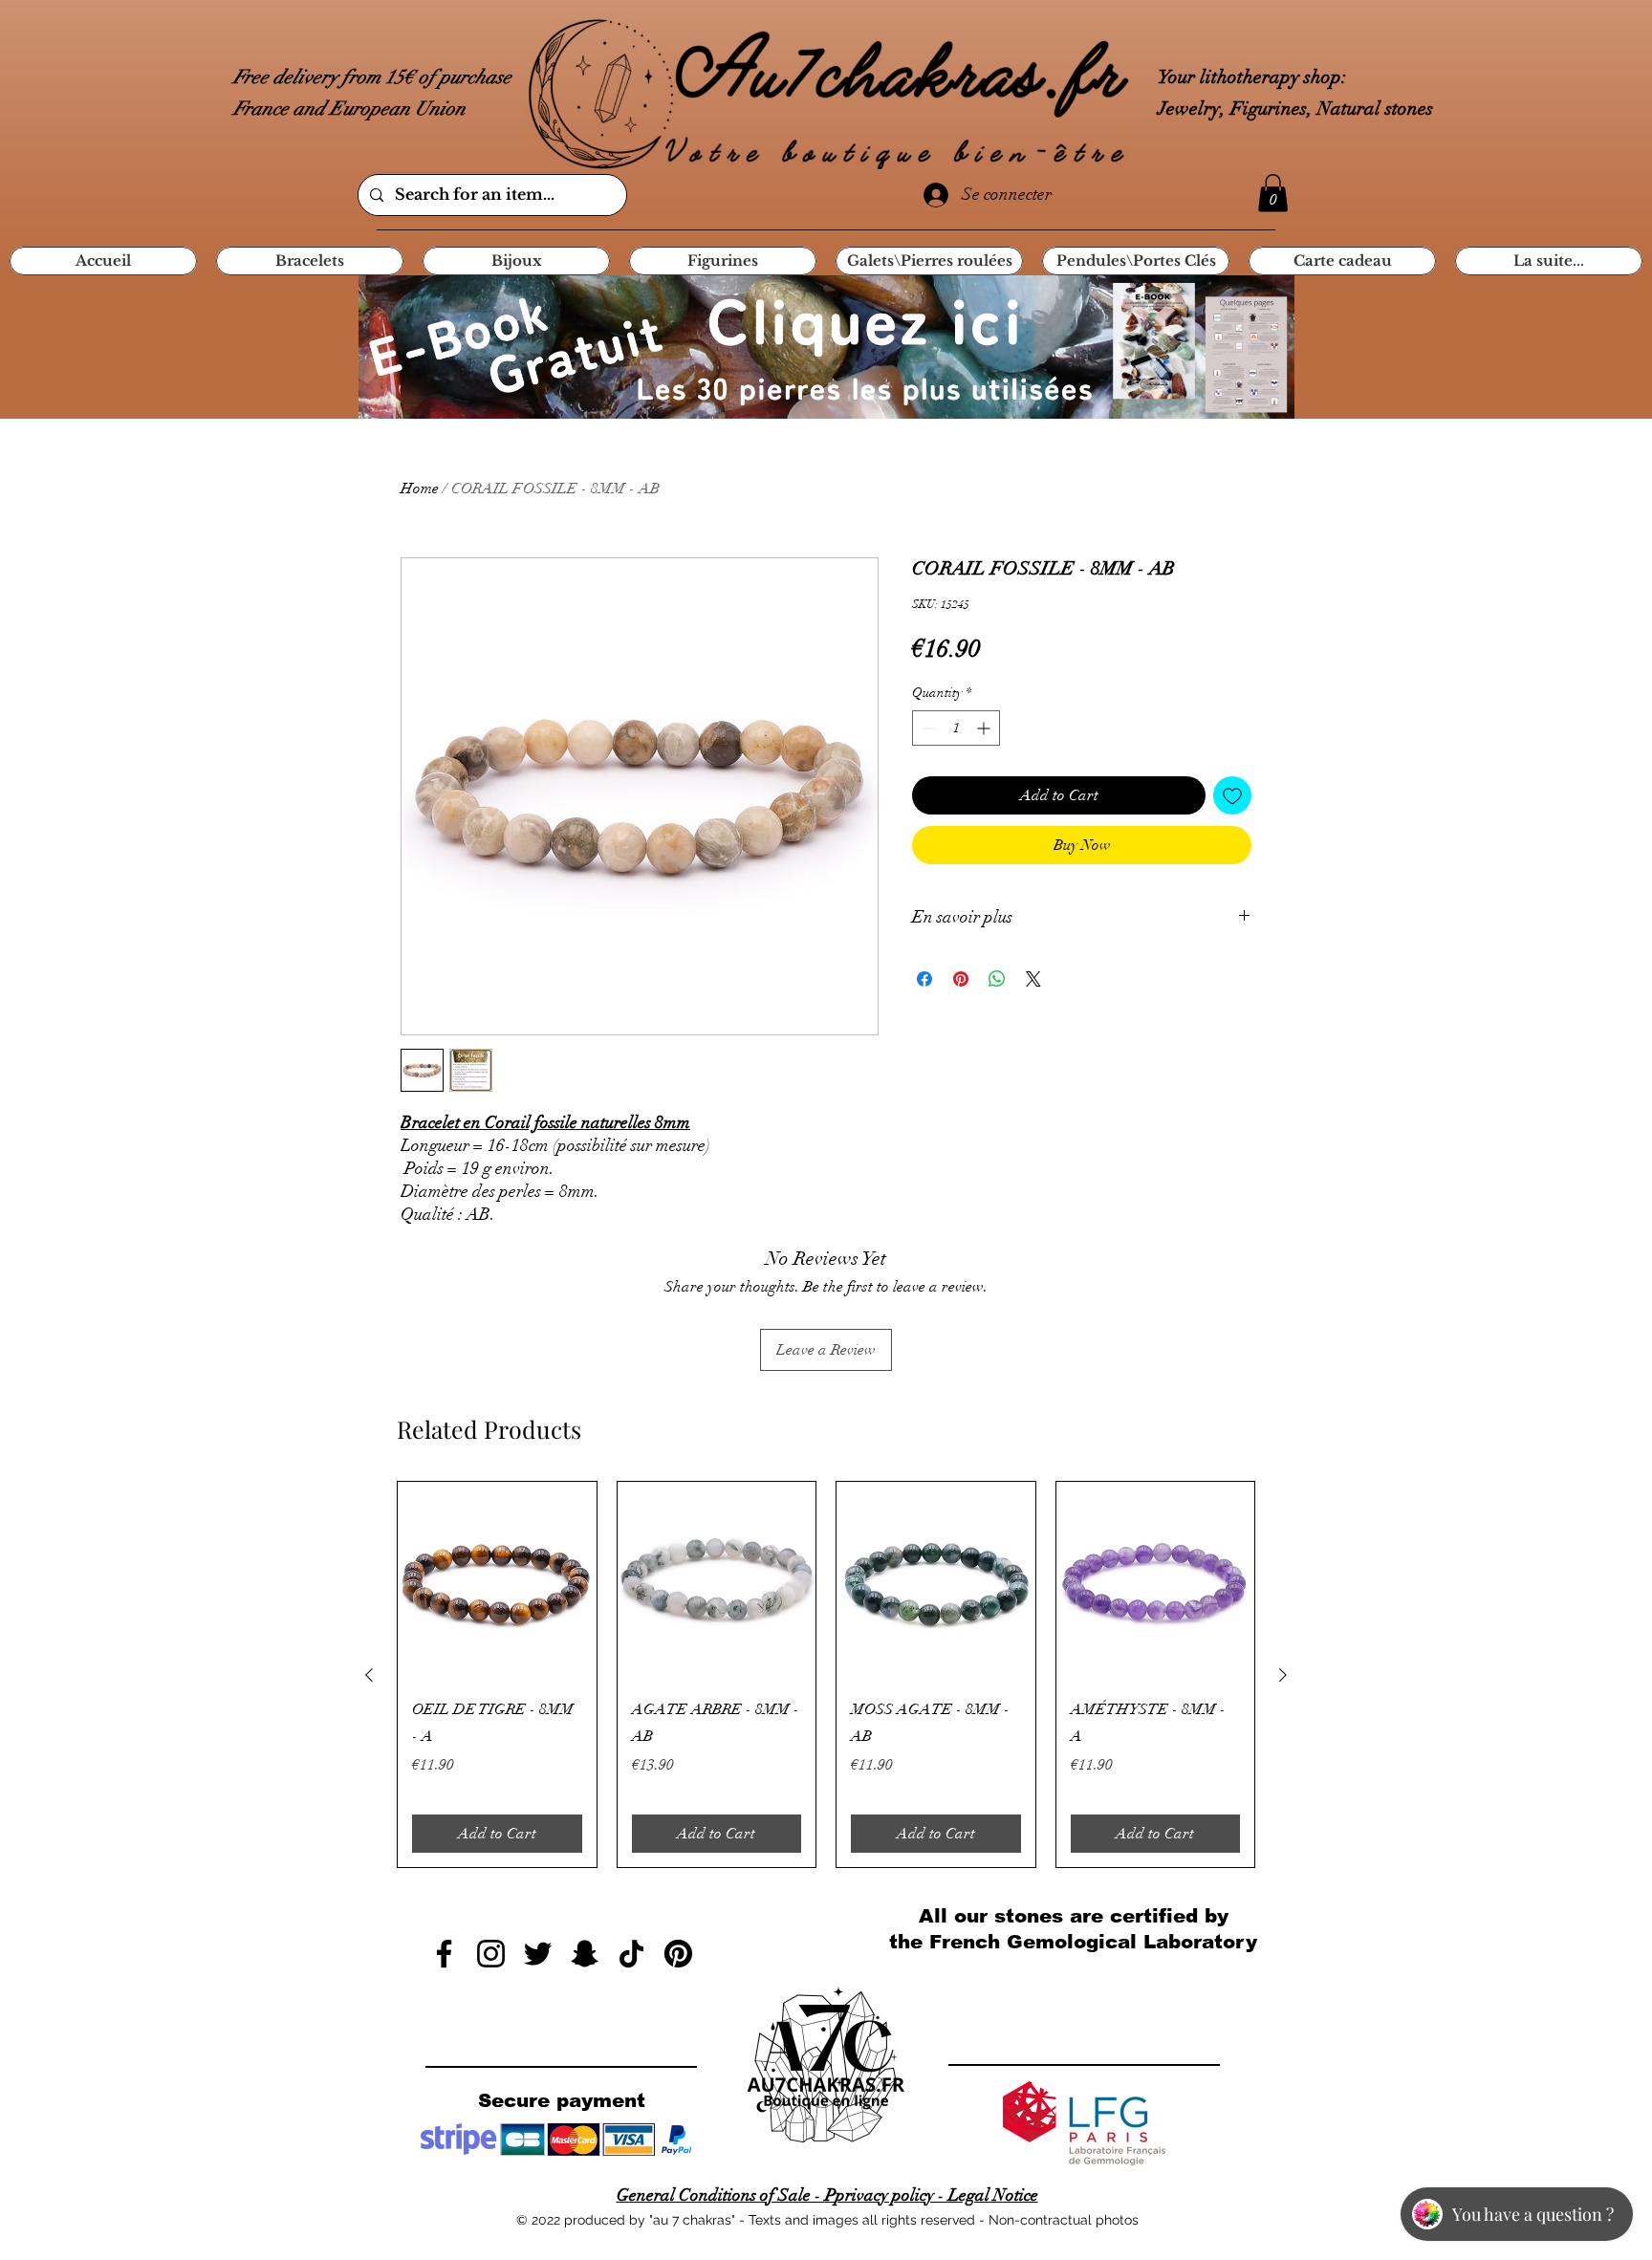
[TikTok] (631, 1954)
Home (420, 489)
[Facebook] (444, 1954)
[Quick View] (497, 1581)
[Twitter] (538, 1954)
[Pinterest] (678, 1954)
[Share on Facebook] (924, 979)
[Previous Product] (369, 1675)
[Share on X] (1033, 979)
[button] (1273, 193)
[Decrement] (927, 728)
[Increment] (985, 728)
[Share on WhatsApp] (997, 979)
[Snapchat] (585, 1954)
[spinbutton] (956, 728)
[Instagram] (491, 1954)
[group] (826, 1674)
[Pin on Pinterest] (961, 979)
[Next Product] (1283, 1675)
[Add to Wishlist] (1232, 795)
